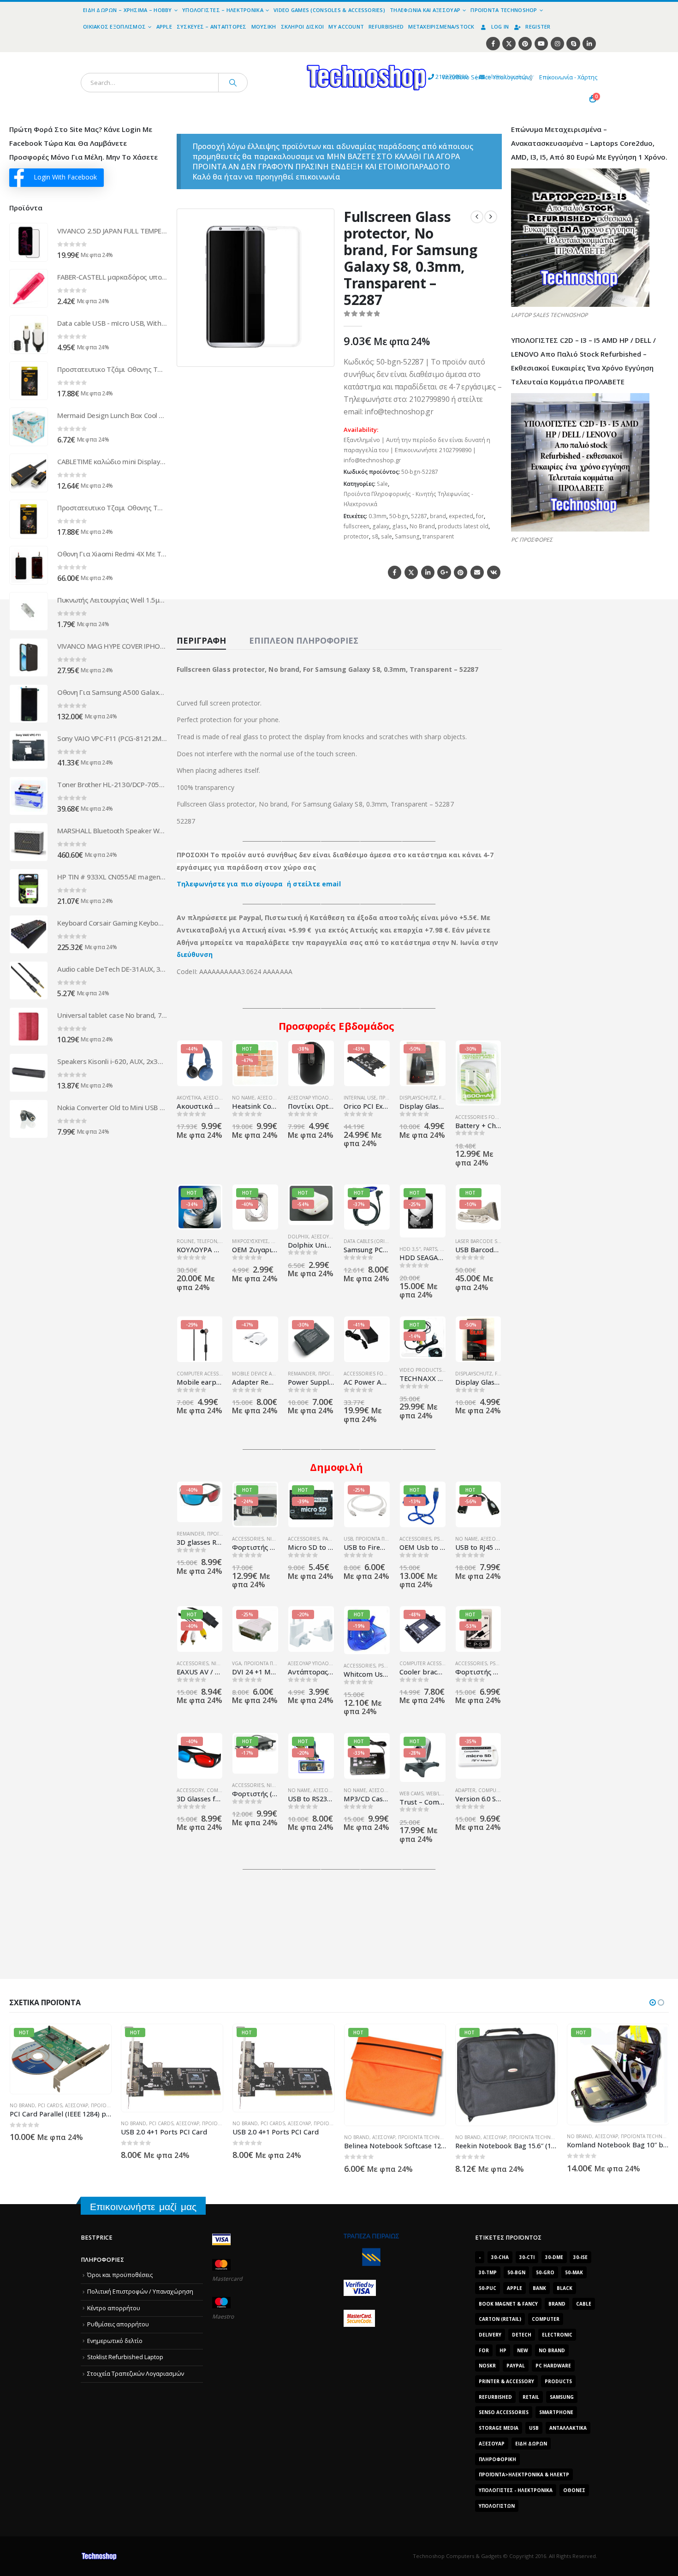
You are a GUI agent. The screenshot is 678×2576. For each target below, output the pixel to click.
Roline (185, 1241)
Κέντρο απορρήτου (114, 2308)
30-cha (500, 2257)
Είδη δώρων (531, 2444)
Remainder (302, 1374)
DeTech (522, 2335)
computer (546, 2319)
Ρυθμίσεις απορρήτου (118, 2324)
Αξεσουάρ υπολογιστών (317, 1098)
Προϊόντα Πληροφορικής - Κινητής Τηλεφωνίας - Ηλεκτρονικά (408, 499)
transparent (438, 536)
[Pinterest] (525, 44)
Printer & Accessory (506, 2381)
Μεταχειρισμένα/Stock (441, 27)
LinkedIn (428, 572)
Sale (382, 484)
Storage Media (499, 2428)
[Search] (233, 83)
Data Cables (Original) (372, 1241)
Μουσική (264, 27)
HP (503, 2350)
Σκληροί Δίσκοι (303, 27)
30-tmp (488, 2272)
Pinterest (461, 572)
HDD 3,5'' (410, 1249)
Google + (444, 572)
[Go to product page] (29, 242)
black (565, 2288)
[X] (509, 44)
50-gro (545, 2272)
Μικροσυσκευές (250, 1241)
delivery (490, 2335)
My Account (346, 27)
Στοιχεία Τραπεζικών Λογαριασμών (136, 2374)
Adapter (465, 1790)
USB (348, 1539)
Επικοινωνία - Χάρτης (568, 77)
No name (243, 1098)
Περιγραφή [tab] (201, 640)
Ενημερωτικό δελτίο (115, 2341)
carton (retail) (500, 2319)
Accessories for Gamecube (379, 1374)
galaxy (381, 526)
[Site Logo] (282, 57)
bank (539, 2288)
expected (461, 516)
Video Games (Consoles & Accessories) (329, 10)
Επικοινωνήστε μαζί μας (143, 2207)
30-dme (554, 2257)
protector (356, 536)
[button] (321, 354)
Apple (164, 27)
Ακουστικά (189, 1098)
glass (399, 526)
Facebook (395, 572)
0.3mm (378, 516)
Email (477, 572)
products (558, 2381)
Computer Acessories (205, 1374)
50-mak (574, 2272)
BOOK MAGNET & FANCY (508, 2304)
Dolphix (298, 1237)
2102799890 (435, 77)
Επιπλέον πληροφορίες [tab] (304, 640)
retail (531, 2397)
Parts (430, 1249)
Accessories (248, 1539)
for (480, 516)
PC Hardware (553, 2366)
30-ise (580, 2257)
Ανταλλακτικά (568, 2428)
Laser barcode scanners (487, 1241)
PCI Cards (50, 2123)
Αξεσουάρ (269, 1098)
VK (494, 572)
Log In (500, 27)
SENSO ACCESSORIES (504, 2412)
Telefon (207, 1241)
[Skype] (573, 44)
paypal (516, 2366)
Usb (534, 2428)
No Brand (422, 526)
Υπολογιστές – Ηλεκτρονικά (223, 10)
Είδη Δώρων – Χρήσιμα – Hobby (128, 10)
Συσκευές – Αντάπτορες (212, 27)
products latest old (463, 526)
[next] (491, 217)
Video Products (420, 1370)
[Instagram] (557, 44)
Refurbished (386, 27)
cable (584, 2304)
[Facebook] (493, 44)
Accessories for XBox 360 (488, 1117)
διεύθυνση (195, 954)
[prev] (477, 217)
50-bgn (399, 516)
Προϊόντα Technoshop (504, 10)
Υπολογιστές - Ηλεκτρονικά (516, 2490)
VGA (237, 1663)
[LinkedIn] (589, 44)
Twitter (411, 572)
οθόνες (574, 2490)
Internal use (360, 1098)
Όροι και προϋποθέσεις (120, 2275)
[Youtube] (541, 44)
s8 (375, 536)
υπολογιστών (497, 2506)
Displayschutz (418, 1098)
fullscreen (357, 526)
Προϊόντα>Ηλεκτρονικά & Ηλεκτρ (524, 2474)
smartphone (556, 2412)
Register (538, 27)
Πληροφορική (497, 2459)
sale (387, 536)
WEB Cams (411, 1793)
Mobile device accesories (265, 1374)
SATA (445, 1249)
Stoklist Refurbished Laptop (125, 2357)
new (523, 2350)
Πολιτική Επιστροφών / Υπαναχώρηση (140, 2292)
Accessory (190, 1790)
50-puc (488, 2288)
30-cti (527, 2257)
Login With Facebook (65, 177)
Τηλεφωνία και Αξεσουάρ (425, 10)
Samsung (407, 536)
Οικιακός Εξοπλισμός (114, 27)
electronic (557, 2335)
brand (438, 516)
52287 (419, 516)
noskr (487, 2366)
